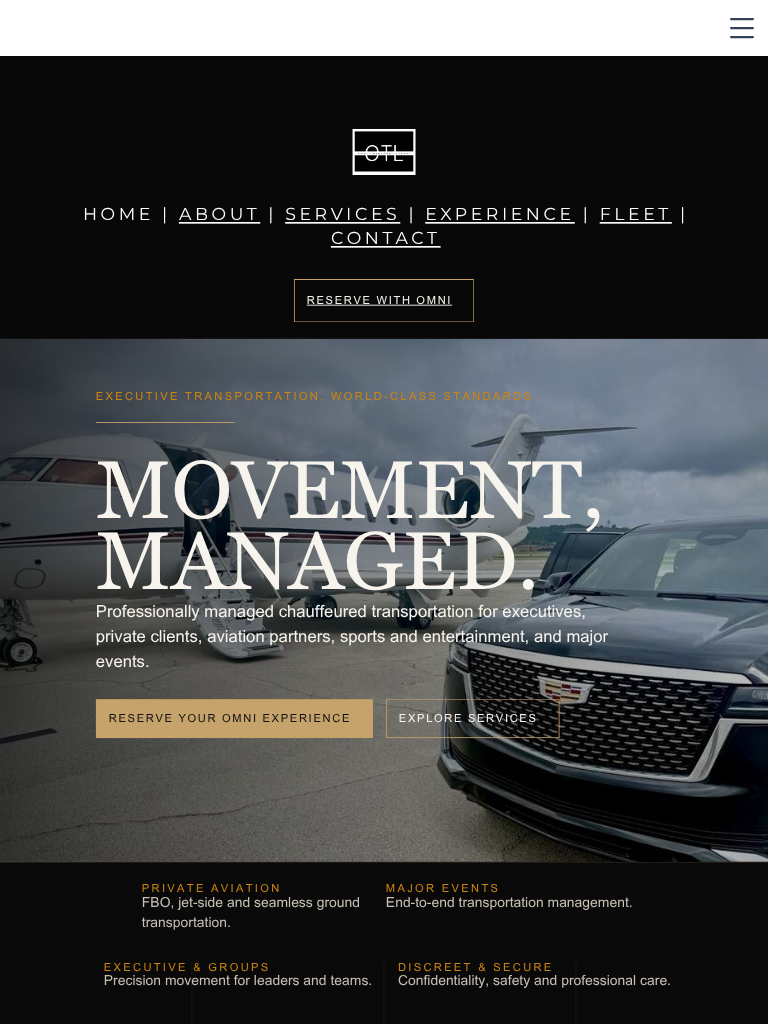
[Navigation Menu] (742, 28)
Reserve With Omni (379, 300)
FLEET (636, 215)
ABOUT (219, 215)
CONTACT (386, 239)
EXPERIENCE (500, 215)
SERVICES (342, 215)
